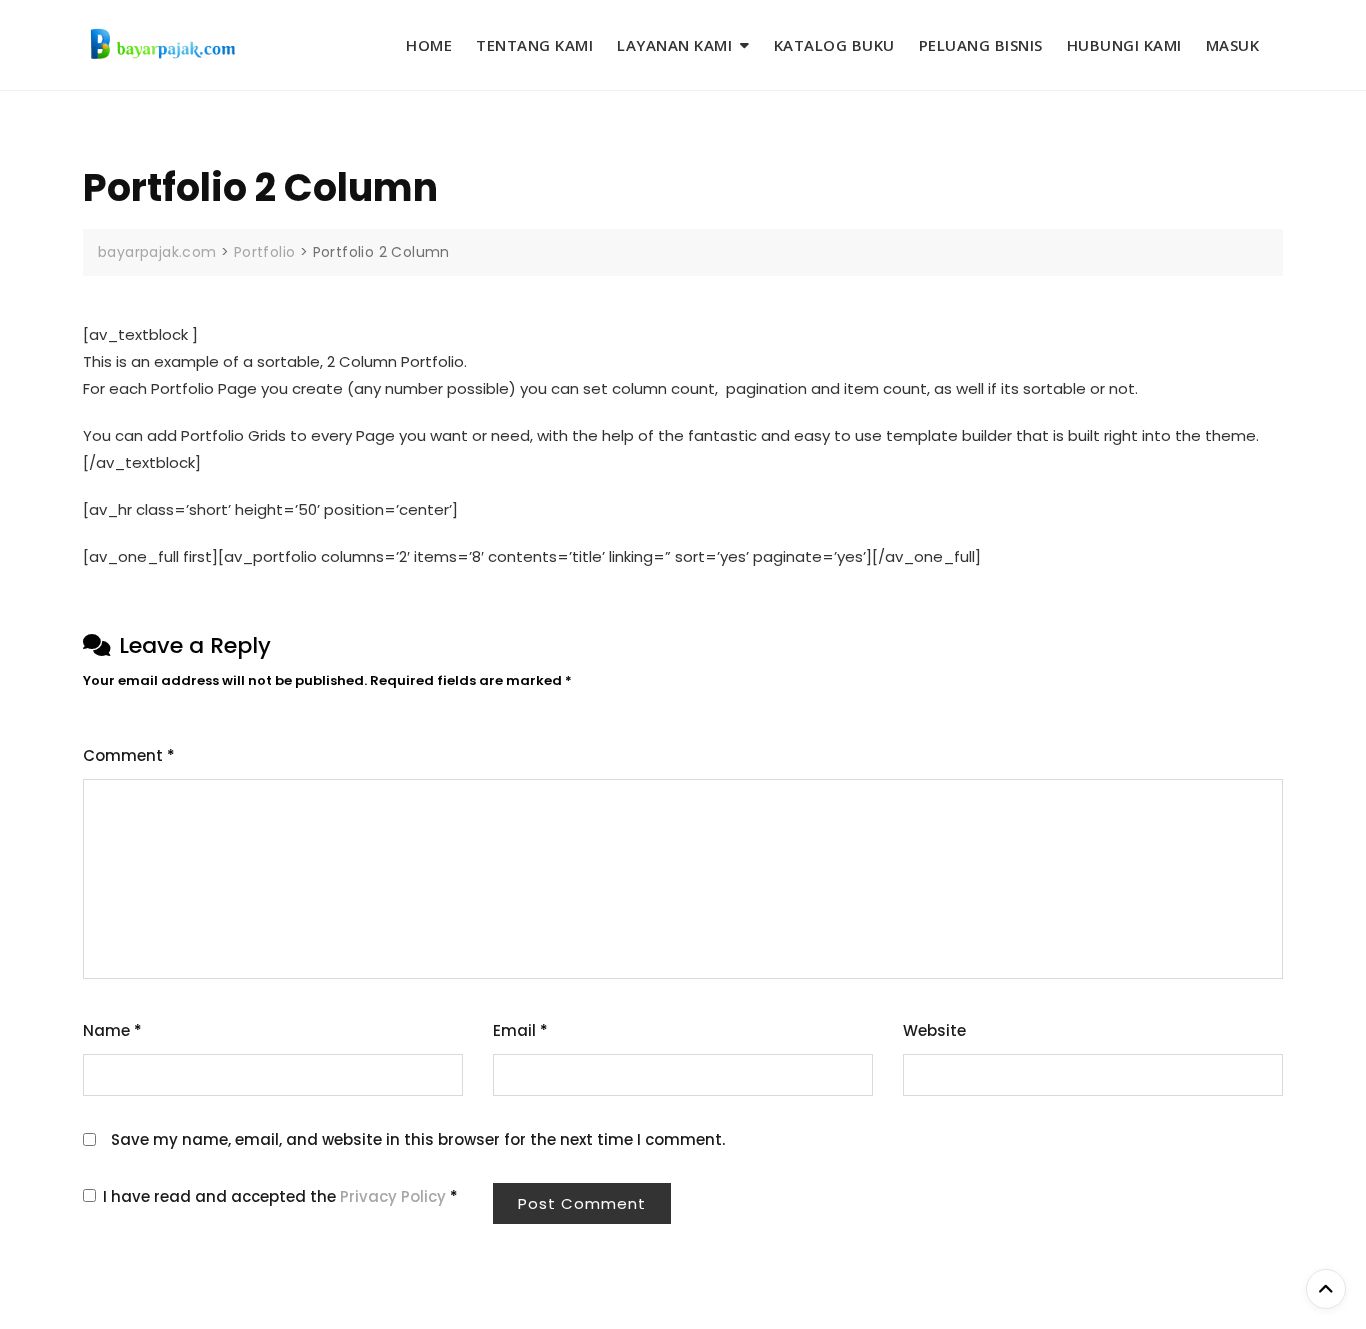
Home (429, 45)
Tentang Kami (534, 45)
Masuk (1233, 45)
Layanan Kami (674, 45)
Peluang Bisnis (981, 45)
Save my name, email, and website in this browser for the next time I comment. (418, 1139)
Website (934, 1030)
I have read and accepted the (280, 1196)
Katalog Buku (834, 45)
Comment (129, 755)
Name (112, 1030)
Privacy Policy (395, 1196)
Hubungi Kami (1124, 45)
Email (520, 1030)
